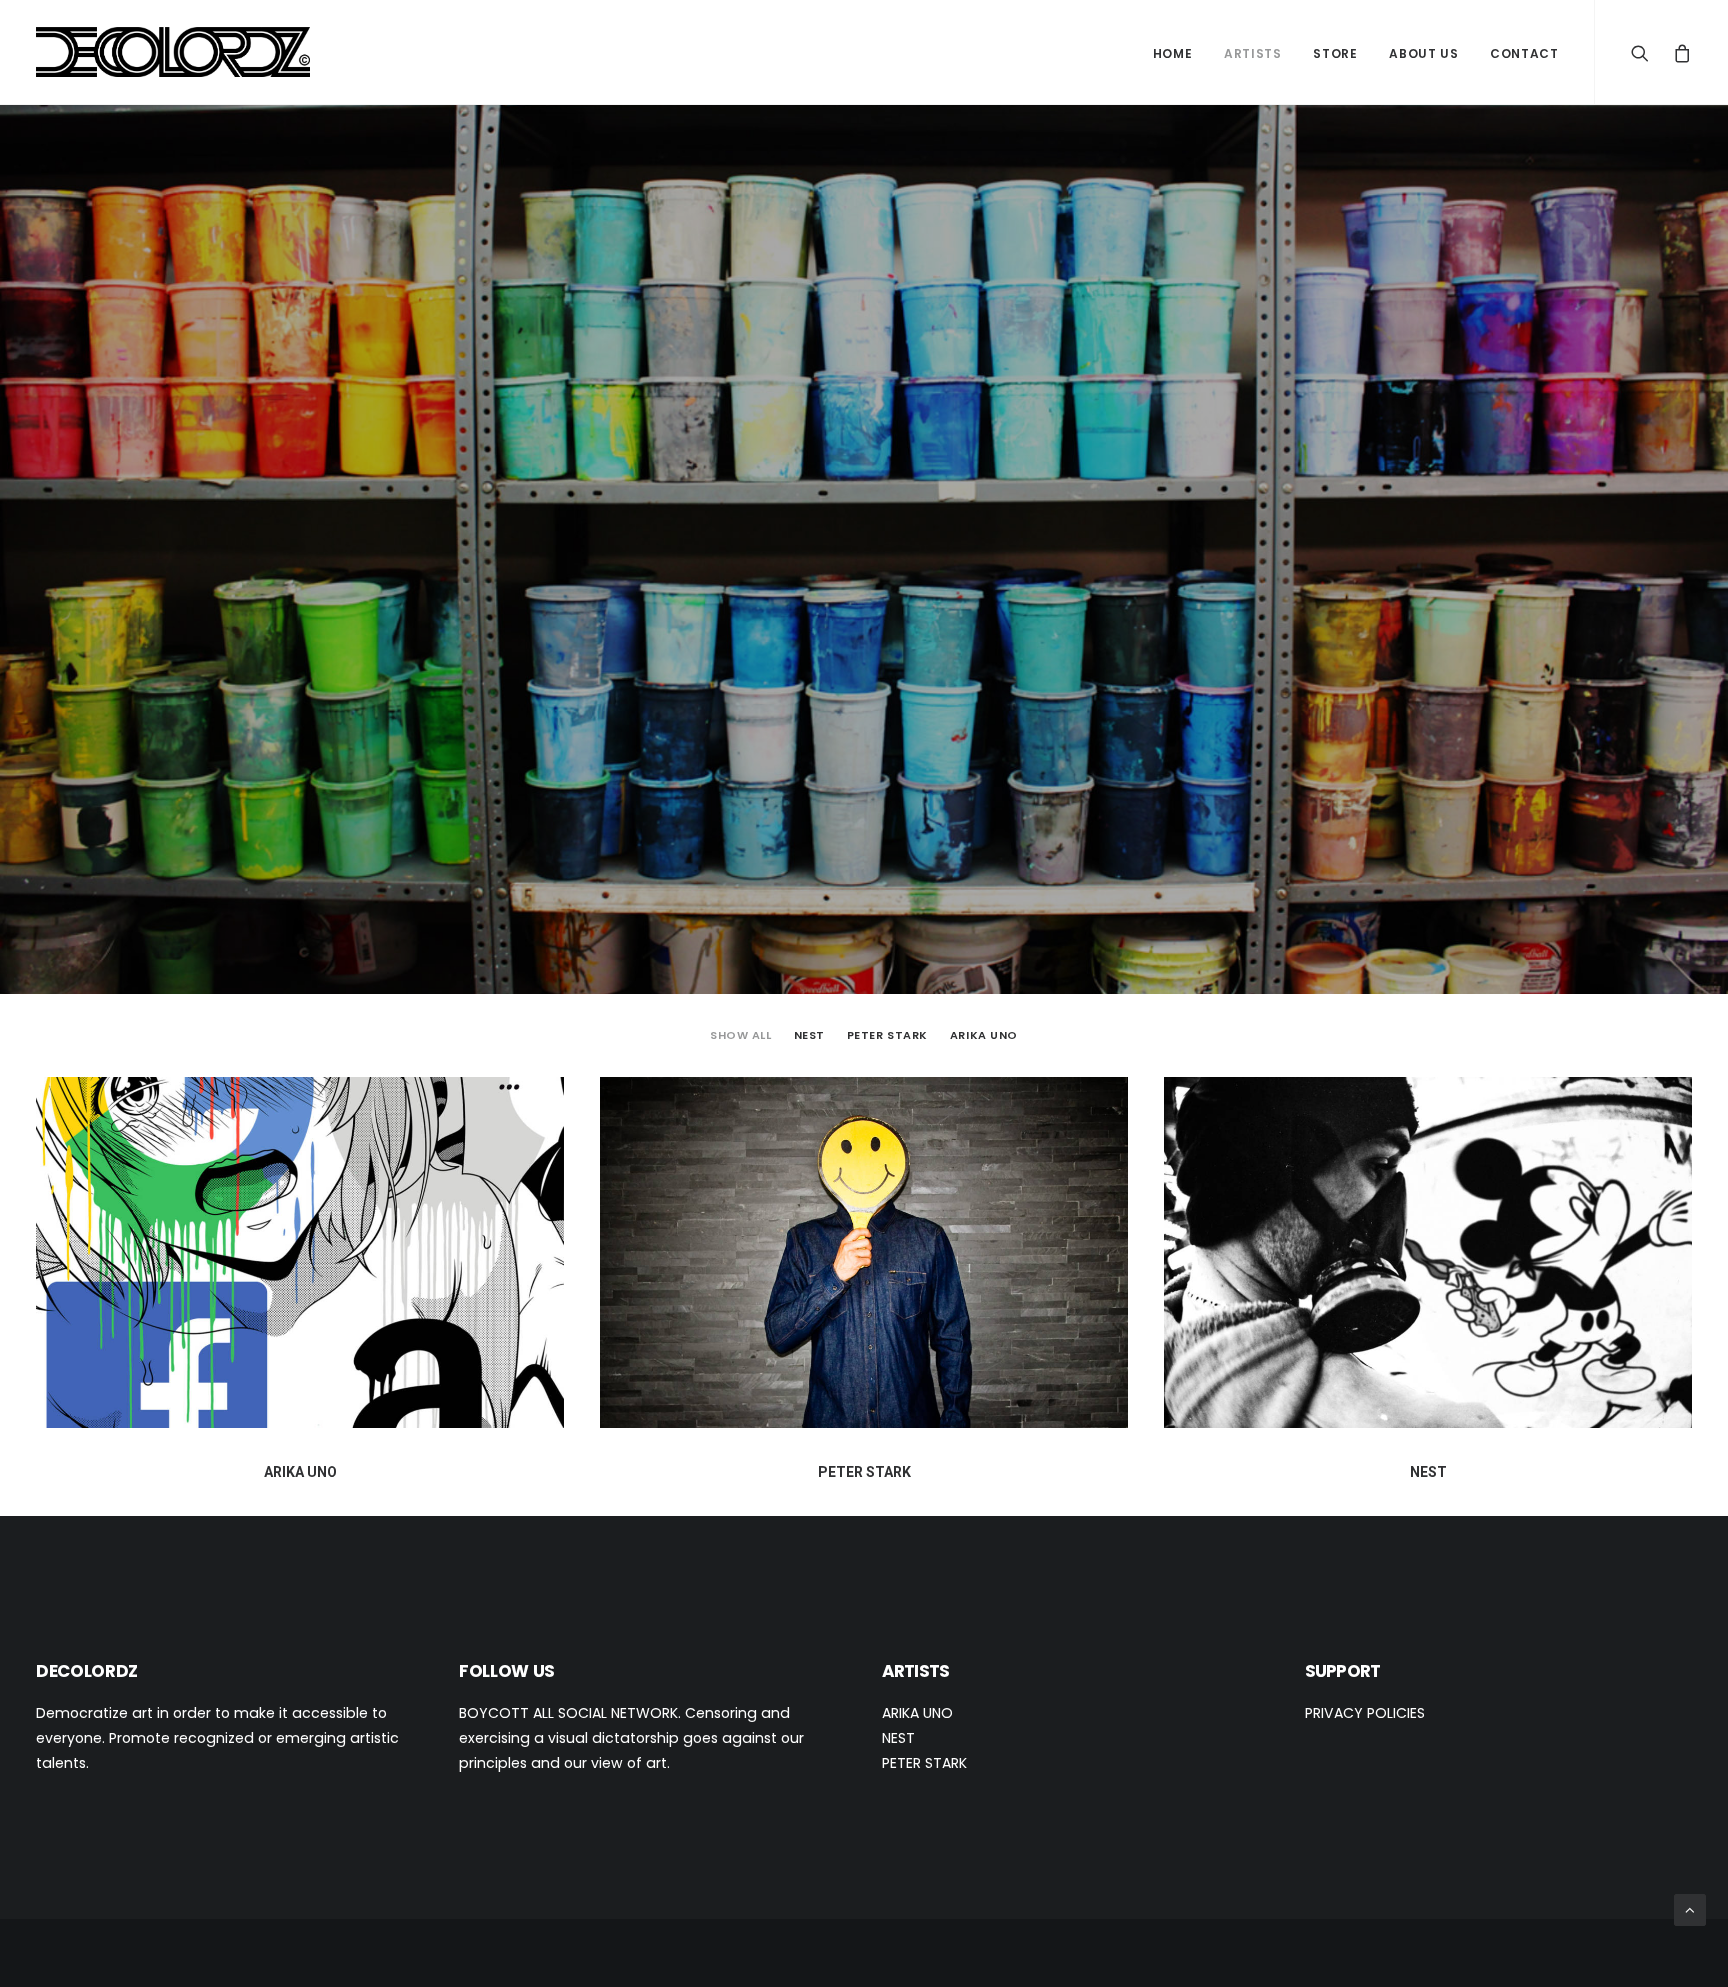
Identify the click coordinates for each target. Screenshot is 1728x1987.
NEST (809, 1035)
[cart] (1677, 52)
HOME (1172, 53)
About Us (1423, 53)
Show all (740, 1035)
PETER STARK (887, 1035)
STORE (1335, 53)
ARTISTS (1252, 53)
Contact (1524, 53)
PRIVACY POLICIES (1365, 1713)
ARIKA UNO (984, 1035)
